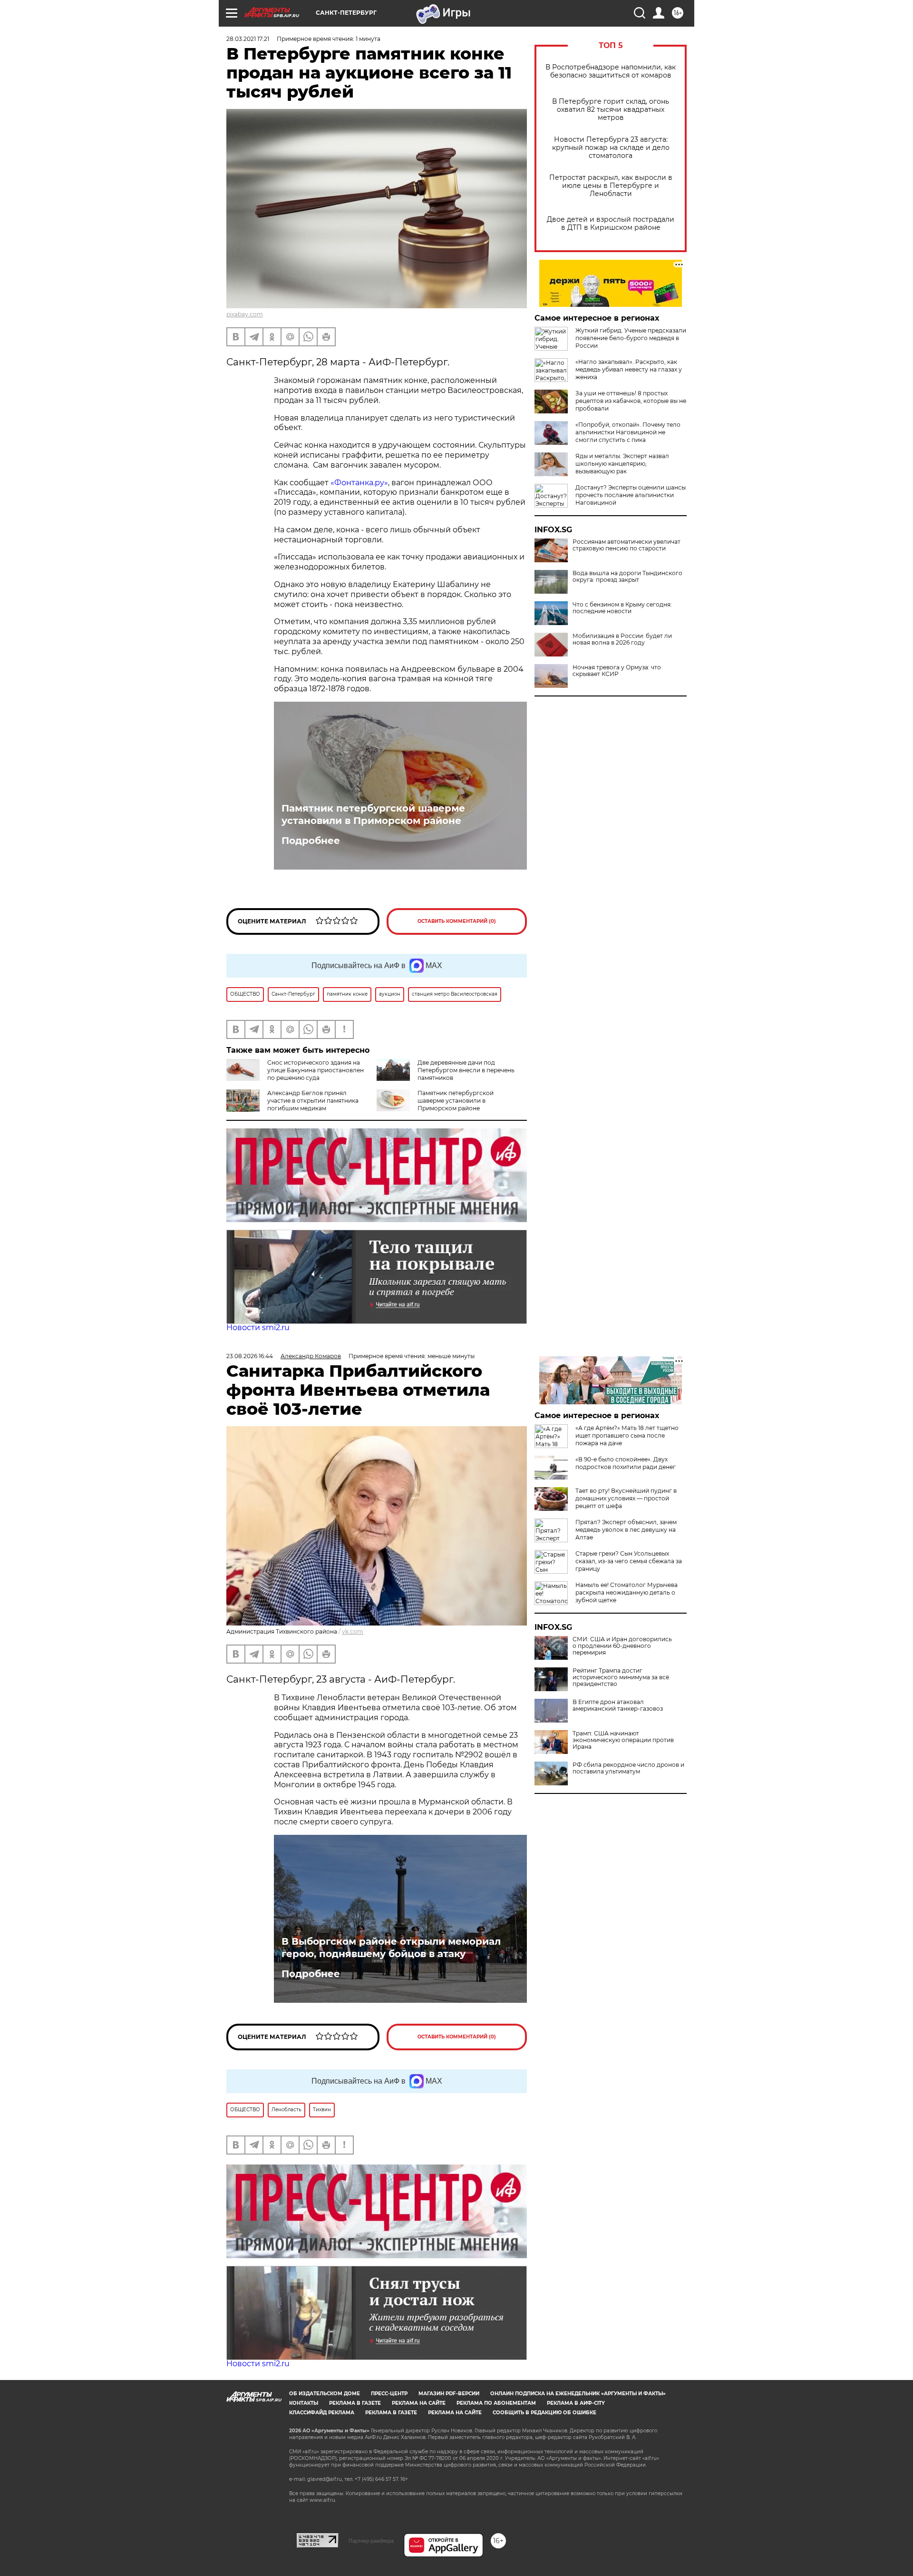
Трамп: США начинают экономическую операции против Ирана (623, 1740)
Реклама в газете (355, 2403)
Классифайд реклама (322, 2413)
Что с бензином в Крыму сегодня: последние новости (622, 608)
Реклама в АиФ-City (576, 2403)
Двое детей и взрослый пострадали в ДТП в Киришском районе (611, 224)
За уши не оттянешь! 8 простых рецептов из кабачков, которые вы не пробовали (631, 401)
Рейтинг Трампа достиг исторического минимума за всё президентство (621, 1677)
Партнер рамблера (371, 2541)
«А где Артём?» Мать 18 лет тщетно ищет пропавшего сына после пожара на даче (627, 1435)
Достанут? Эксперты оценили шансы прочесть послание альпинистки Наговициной (631, 495)
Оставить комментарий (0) (457, 921)
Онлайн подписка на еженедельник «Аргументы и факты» (578, 2394)
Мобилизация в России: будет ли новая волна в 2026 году (622, 639)
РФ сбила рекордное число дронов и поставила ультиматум (628, 1768)
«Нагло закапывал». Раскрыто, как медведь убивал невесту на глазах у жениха (629, 369)
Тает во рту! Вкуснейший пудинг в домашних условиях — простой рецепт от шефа (626, 1498)
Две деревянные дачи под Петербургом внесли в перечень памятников (466, 1070)
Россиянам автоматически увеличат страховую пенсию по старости (626, 545)
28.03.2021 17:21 (248, 39)
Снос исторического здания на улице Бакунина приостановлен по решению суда (316, 1070)
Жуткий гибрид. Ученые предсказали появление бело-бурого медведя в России (631, 338)
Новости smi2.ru (258, 1327)
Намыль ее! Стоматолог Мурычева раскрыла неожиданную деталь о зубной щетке (626, 1592)
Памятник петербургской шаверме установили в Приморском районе (373, 814)
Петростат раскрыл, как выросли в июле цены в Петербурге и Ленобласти (611, 186)
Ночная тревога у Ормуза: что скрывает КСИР (617, 671)
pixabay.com (245, 314)
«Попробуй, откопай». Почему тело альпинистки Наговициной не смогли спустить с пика (628, 432)
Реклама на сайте (419, 2403)
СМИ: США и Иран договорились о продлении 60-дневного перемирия (622, 1646)
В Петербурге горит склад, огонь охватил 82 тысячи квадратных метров (611, 110)
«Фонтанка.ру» (359, 483)
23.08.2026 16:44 (250, 1356)
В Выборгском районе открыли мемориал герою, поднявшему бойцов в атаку (391, 1948)
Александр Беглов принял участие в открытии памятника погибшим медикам (313, 1101)
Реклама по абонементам (496, 2403)
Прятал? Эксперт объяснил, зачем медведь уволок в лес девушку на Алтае (626, 1530)
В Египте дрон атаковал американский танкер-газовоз (618, 1705)
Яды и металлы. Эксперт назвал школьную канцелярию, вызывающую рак (622, 464)
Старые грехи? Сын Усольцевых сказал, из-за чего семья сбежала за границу (629, 1561)
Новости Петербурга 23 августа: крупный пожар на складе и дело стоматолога (611, 148)
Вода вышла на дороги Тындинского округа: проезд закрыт (627, 577)
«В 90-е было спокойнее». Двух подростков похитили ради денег (626, 1463)
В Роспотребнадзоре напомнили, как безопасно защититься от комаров (611, 71)
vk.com (353, 1631)
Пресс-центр (389, 2394)
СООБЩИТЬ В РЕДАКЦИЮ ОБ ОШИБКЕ (544, 2413)
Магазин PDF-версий (449, 2394)
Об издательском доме (325, 2394)
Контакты (304, 2403)
